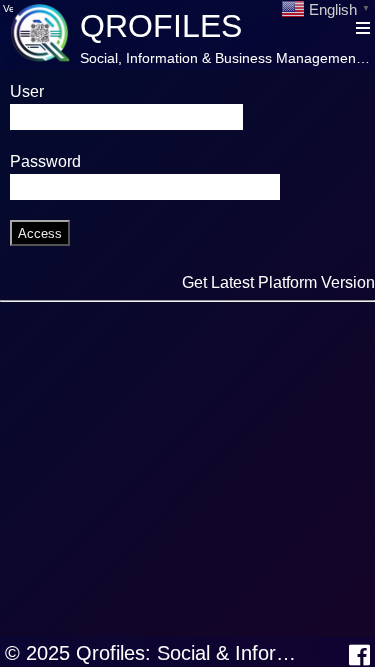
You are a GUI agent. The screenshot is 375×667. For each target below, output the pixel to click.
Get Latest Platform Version (278, 282)
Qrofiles (161, 26)
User (27, 91)
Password (45, 161)
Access (40, 233)
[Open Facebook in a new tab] (359, 655)
